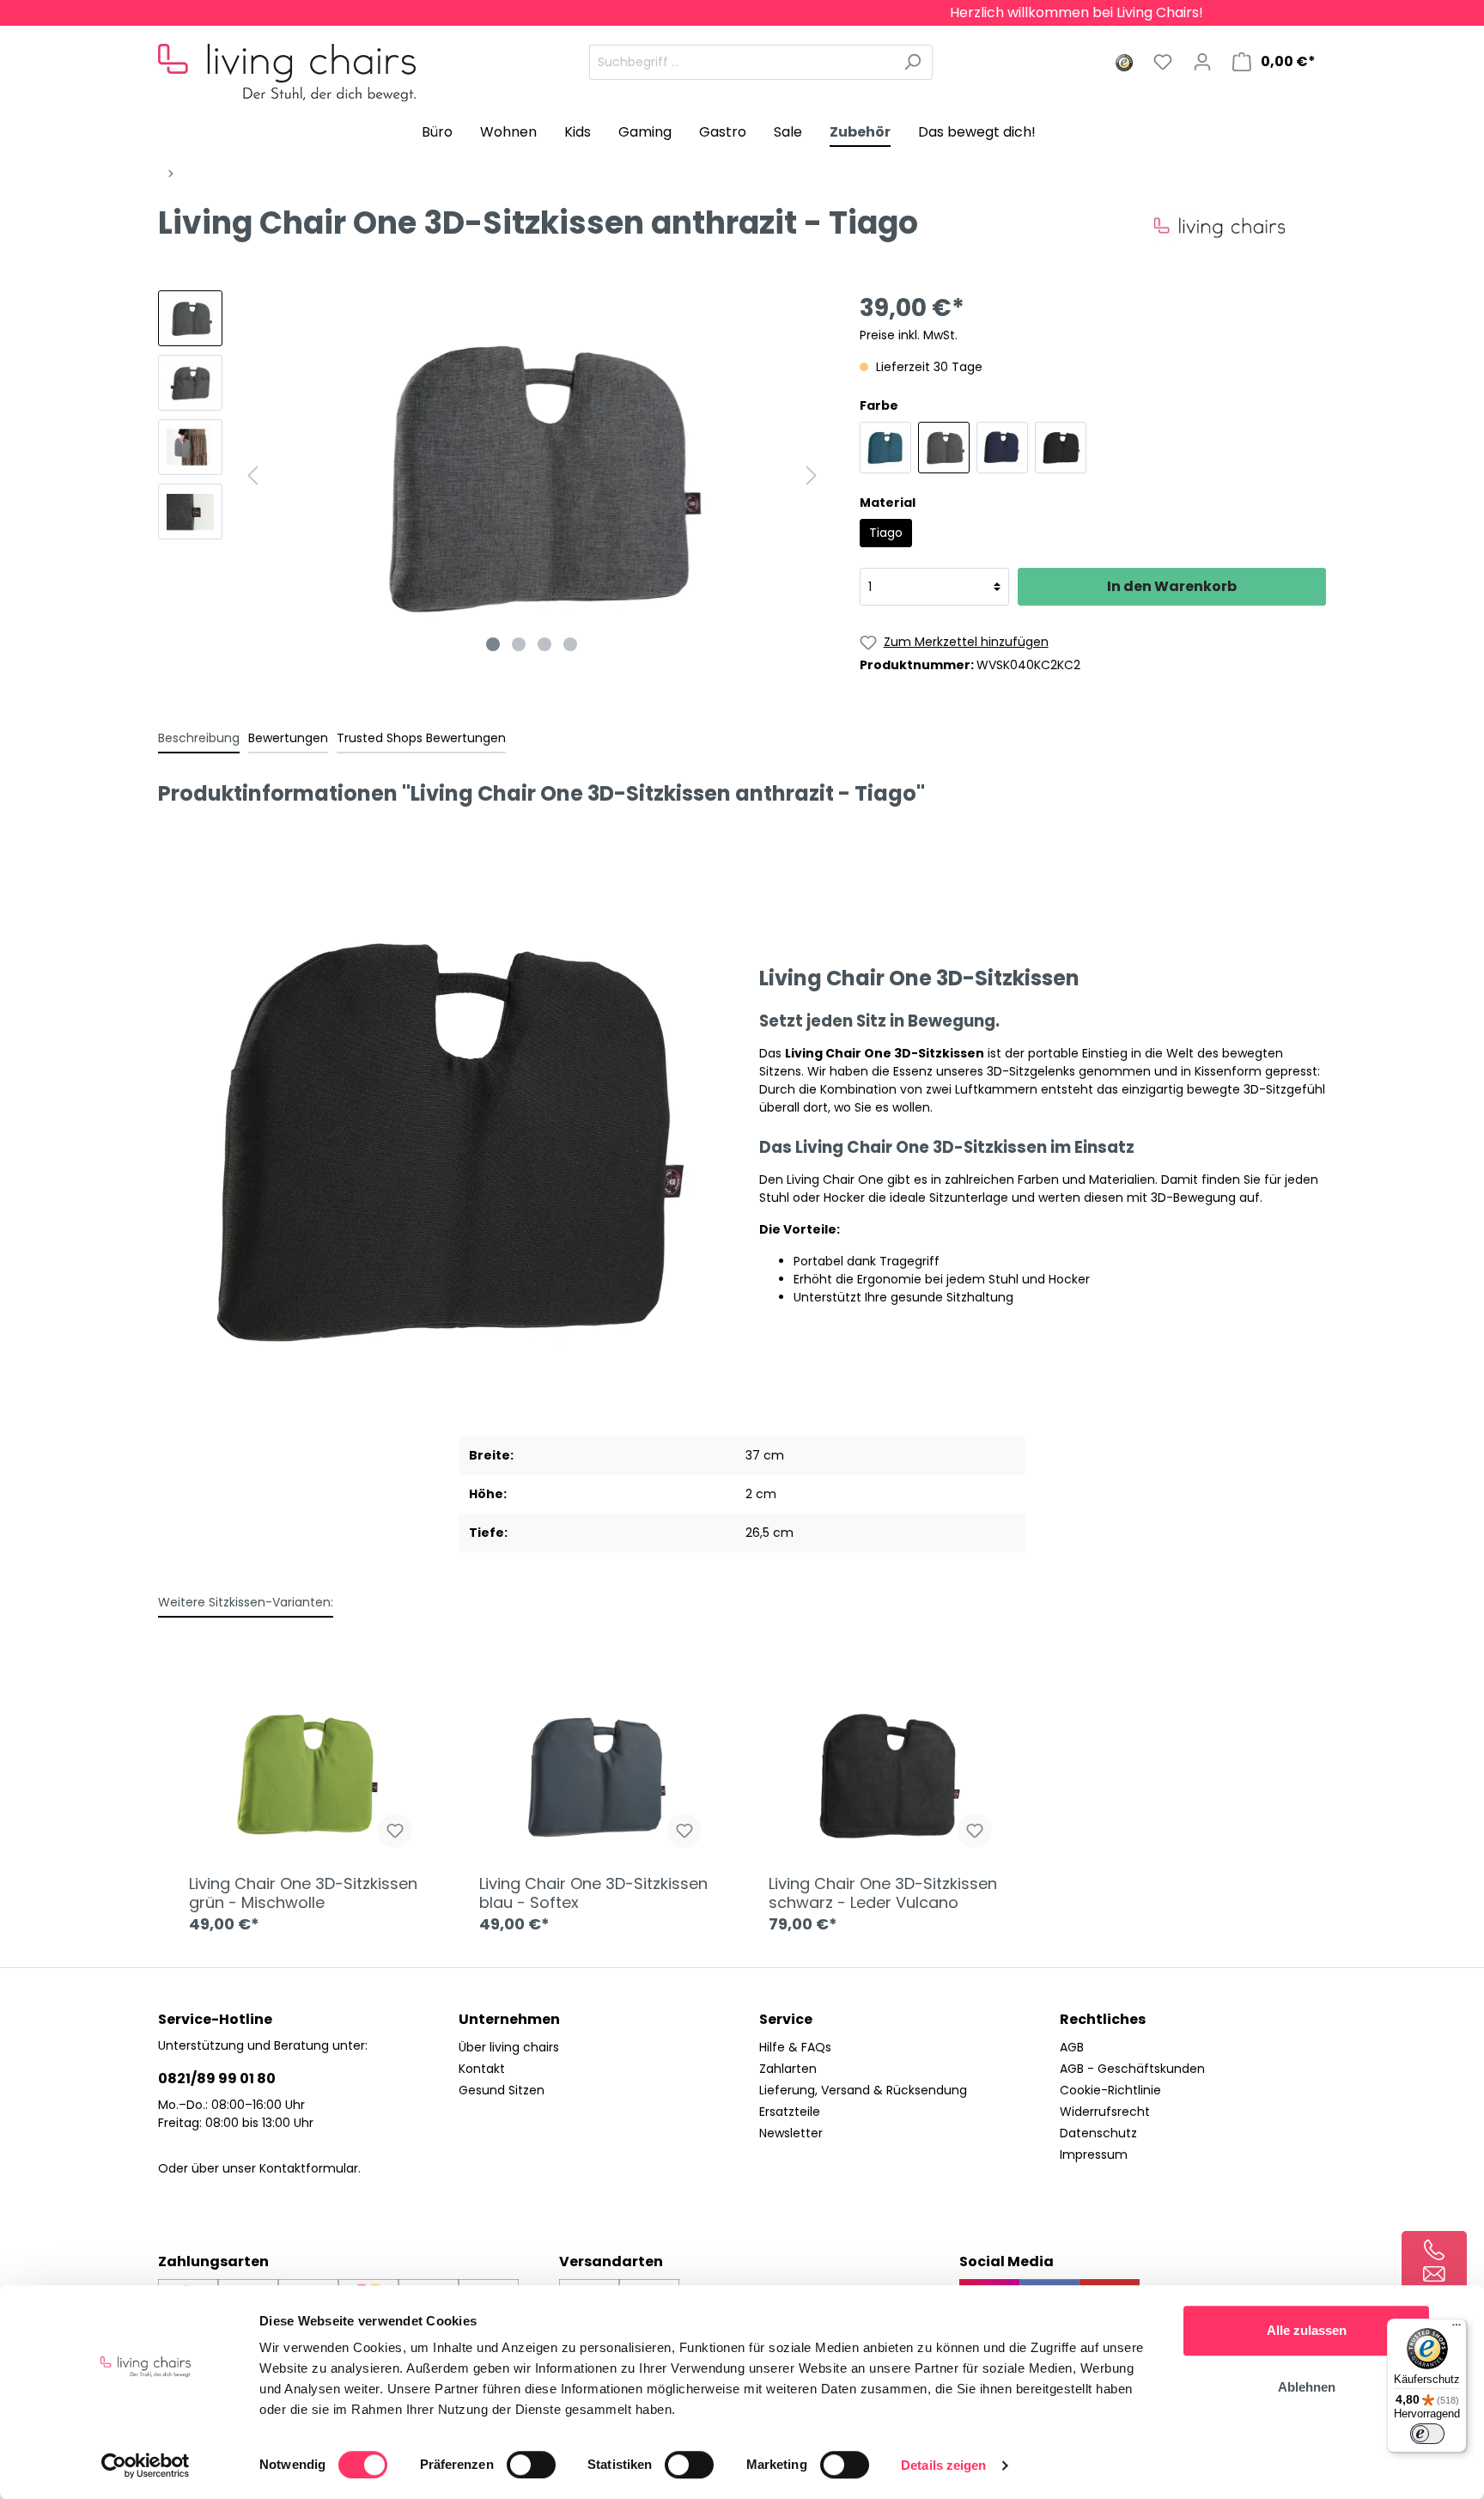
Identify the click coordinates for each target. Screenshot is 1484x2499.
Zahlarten (788, 2069)
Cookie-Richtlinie (1110, 2090)
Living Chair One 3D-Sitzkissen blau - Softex (593, 1893)
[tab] (199, 738)
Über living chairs (509, 2047)
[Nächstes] (812, 475)
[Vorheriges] (252, 475)
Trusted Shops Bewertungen (421, 738)
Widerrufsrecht (1105, 2112)
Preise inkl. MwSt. (909, 335)
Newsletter (791, 2133)
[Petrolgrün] (885, 448)
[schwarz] (1061, 448)
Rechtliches (1103, 2019)
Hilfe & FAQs (795, 2047)
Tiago (886, 533)
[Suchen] (912, 62)
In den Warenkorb (1172, 586)
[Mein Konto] (1202, 62)
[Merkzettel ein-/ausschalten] (395, 1831)
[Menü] (1457, 2329)
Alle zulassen (1307, 2330)
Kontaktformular (309, 2168)
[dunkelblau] (1002, 448)
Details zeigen (943, 2465)
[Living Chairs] (1240, 227)
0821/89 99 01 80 (217, 2078)
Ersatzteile (790, 2112)
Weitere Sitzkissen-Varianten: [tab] (246, 1602)
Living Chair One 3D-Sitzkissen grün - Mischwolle (303, 1893)
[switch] (531, 2465)
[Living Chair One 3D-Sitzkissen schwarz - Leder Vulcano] (887, 1776)
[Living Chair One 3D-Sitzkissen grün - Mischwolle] (307, 1776)
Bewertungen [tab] (288, 738)
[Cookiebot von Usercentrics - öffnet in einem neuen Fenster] (146, 2465)
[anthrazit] (944, 448)
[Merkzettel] (1163, 62)
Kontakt (482, 2069)
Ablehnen (1307, 2387)
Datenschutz (1098, 2133)
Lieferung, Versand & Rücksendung (863, 2090)
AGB (1072, 2047)
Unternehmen (509, 2019)
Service (786, 2019)
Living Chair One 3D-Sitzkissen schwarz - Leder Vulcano (883, 1893)
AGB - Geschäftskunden (1132, 2069)
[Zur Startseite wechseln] (287, 58)
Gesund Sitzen (502, 2090)
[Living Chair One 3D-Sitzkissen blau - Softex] (598, 1776)
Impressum (1094, 2155)
